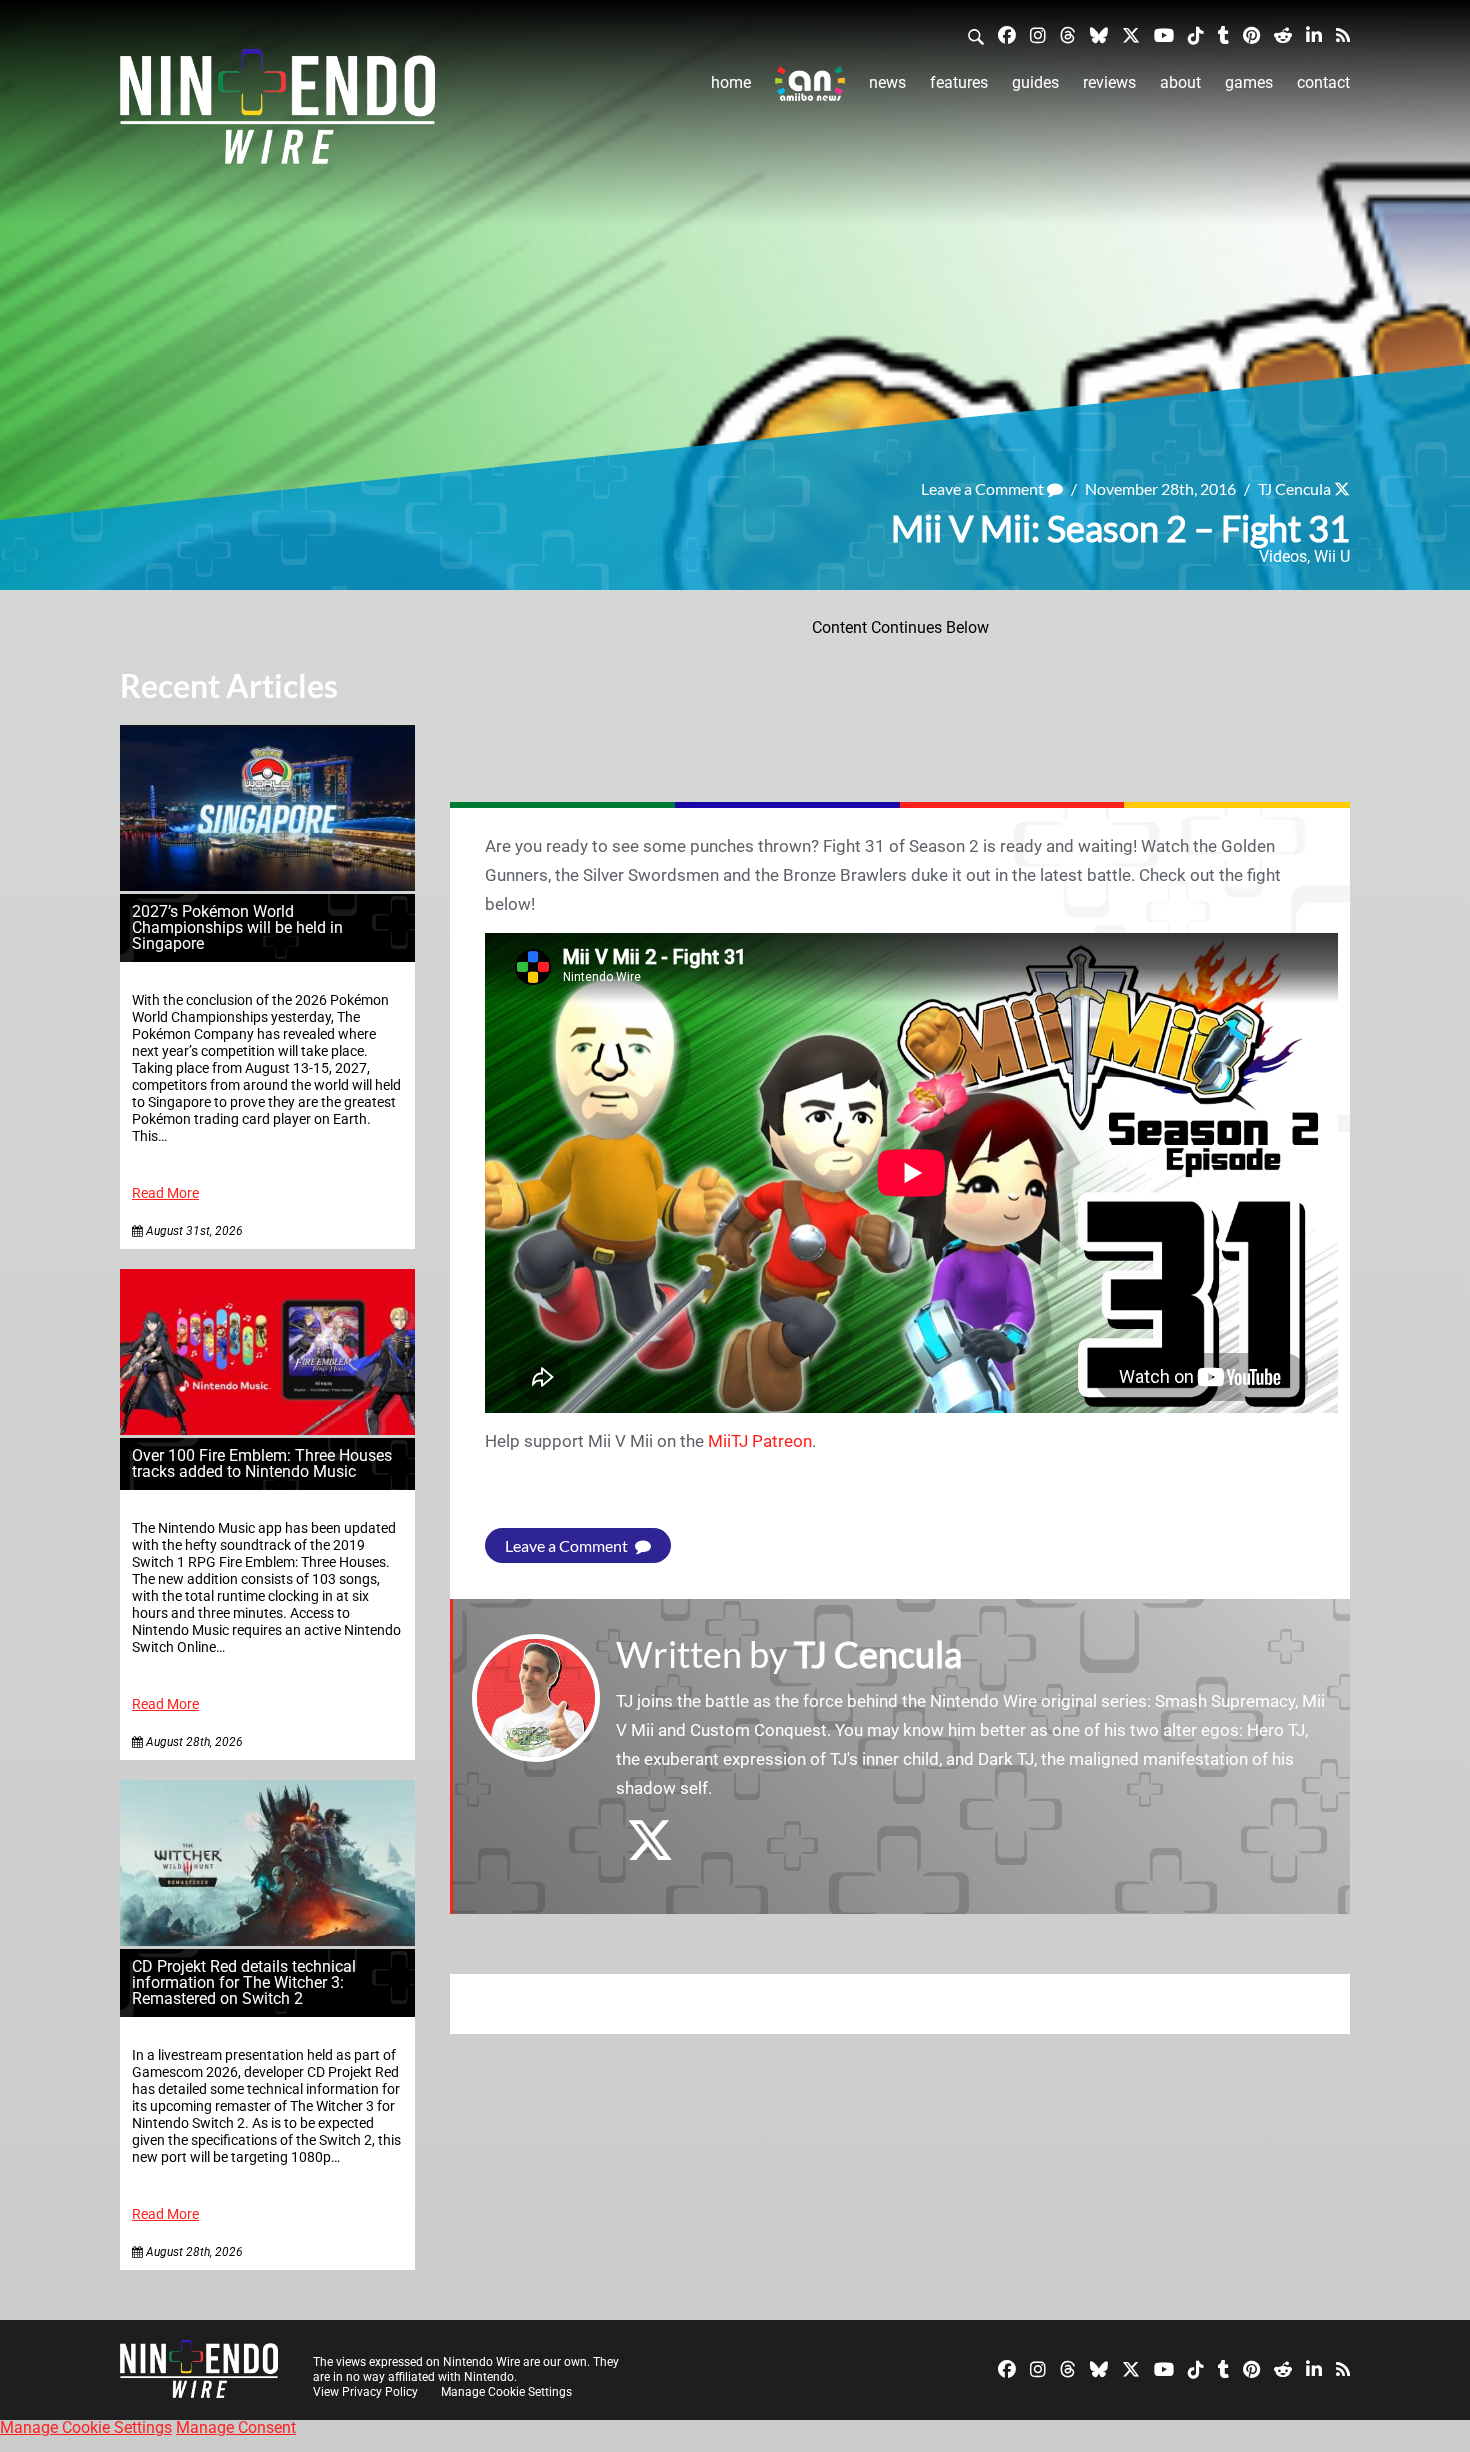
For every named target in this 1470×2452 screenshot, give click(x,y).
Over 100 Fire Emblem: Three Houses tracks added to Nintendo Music (262, 1463)
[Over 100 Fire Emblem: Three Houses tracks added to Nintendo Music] (267, 1429)
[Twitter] (1131, 34)
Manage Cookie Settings (506, 2392)
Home (731, 82)
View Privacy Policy (365, 2392)
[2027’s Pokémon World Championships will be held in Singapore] (267, 885)
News (887, 82)
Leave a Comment (984, 488)
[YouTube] (1164, 34)
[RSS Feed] (1343, 34)
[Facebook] (1007, 34)
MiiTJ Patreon (760, 1441)
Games (1249, 82)
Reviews (1109, 82)
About (1180, 82)
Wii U (1332, 556)
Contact (1323, 82)
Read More (165, 1193)
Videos (1283, 556)
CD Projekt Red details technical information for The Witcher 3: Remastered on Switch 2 (244, 1982)
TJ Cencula (1294, 488)
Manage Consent (236, 2427)
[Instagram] (1038, 34)
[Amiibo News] (810, 83)
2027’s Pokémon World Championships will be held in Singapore (237, 927)
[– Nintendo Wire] (277, 113)
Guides (1035, 82)
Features (959, 82)
